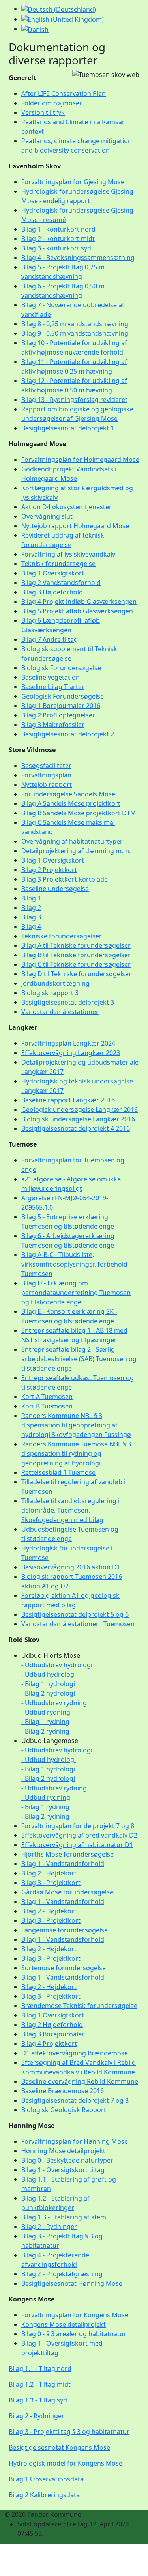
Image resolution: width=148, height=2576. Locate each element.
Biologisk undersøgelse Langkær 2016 (78, 1119)
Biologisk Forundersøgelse (61, 668)
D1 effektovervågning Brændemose (75, 2053)
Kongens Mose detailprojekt (64, 2324)
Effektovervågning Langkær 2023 (71, 1053)
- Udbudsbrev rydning (54, 1703)
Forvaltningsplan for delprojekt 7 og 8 (78, 1826)
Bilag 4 (31, 927)
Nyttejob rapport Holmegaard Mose (75, 526)
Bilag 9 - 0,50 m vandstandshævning (75, 333)
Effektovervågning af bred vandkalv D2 (79, 1835)
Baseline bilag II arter (53, 687)
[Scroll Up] (2, 2571)
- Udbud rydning (46, 1712)
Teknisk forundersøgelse (58, 564)
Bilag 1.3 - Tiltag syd (38, 2400)
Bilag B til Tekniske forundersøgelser (76, 955)
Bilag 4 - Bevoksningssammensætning (78, 258)
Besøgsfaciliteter (46, 766)
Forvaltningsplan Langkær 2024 (68, 1043)
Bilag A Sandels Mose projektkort (71, 803)
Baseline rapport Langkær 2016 (68, 1100)
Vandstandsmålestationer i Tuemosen (78, 1624)
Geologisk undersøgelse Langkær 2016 (80, 1110)
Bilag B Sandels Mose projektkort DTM (79, 813)
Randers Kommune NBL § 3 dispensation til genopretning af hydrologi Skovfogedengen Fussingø (76, 1425)
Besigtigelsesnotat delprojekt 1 (68, 428)
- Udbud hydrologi (49, 1674)
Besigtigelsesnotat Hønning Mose (72, 2283)
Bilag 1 (31, 898)
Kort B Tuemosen (47, 1406)
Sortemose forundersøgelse (64, 1968)
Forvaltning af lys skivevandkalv (68, 554)
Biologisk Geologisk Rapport (64, 2110)
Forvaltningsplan (46, 775)
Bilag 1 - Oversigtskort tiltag (63, 2170)
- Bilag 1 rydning (45, 1722)
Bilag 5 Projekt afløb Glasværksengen (77, 611)
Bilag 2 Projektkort (49, 870)
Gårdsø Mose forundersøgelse (67, 1892)
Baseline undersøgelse (55, 889)
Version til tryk (43, 112)
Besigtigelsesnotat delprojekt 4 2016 (76, 1128)
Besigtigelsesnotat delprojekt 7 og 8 (75, 2100)
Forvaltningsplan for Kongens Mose (75, 2315)
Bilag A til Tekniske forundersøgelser (76, 945)
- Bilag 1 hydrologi (48, 1684)
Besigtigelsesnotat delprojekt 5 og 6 (75, 1614)
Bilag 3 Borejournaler (53, 2034)
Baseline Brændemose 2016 (63, 2091)
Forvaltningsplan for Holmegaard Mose (80, 460)
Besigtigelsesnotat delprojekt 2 (68, 734)
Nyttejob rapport (47, 785)
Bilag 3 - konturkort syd (56, 248)
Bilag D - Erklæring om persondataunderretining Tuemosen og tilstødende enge (76, 1293)
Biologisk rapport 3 (50, 993)
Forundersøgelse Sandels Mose (68, 794)
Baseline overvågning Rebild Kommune (80, 2081)
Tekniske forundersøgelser (62, 936)
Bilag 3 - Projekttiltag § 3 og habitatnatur (69, 2432)
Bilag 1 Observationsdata (46, 2479)
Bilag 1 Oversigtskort (53, 573)
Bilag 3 (31, 917)
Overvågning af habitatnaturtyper (72, 841)
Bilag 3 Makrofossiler (53, 725)
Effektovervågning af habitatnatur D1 (77, 1845)
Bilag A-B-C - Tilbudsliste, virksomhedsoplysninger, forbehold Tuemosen (74, 1264)
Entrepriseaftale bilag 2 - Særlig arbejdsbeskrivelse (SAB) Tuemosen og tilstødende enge (79, 1359)
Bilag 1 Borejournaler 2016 (61, 706)
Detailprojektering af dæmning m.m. (76, 851)
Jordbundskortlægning (55, 983)
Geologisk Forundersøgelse (63, 696)
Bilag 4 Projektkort (49, 2044)
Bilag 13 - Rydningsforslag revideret (74, 400)
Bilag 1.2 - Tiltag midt (40, 2384)
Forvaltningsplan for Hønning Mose (75, 2141)
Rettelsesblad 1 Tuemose (58, 1472)
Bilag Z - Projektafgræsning (62, 2274)
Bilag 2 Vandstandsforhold (61, 583)
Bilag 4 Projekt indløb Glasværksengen (79, 602)
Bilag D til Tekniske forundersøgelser (76, 974)
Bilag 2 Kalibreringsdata (44, 2495)
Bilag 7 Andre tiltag (50, 639)
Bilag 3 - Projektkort (51, 1883)
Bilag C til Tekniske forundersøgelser (76, 964)
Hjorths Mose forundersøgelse (67, 1854)
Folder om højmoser (52, 103)
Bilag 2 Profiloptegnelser (58, 715)
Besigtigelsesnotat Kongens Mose (59, 2447)
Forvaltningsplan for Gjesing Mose (73, 182)
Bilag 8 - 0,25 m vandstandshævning (75, 324)
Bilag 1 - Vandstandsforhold (63, 1864)
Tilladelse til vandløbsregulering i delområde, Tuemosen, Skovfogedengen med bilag (70, 1510)
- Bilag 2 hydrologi (48, 1693)
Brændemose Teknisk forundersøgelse (79, 2006)
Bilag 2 (31, 908)
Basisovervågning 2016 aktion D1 (71, 1567)
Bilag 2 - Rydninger (49, 2227)
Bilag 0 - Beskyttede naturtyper (67, 2160)
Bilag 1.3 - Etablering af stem (64, 2217)
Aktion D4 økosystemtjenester (67, 507)
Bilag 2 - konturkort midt (58, 239)
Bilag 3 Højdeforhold (52, 592)
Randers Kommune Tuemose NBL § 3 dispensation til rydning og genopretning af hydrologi (76, 1453)
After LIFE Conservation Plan (64, 93)
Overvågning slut (47, 516)
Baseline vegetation (51, 677)
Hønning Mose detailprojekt (63, 2151)
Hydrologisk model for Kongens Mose (66, 2463)
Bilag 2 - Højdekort (49, 1873)
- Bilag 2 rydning (45, 1731)
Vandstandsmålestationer (60, 1012)
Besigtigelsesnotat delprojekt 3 (68, 1002)
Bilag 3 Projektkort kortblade (65, 879)
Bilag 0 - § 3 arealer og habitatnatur (74, 2334)
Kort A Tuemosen (47, 1397)
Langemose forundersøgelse (65, 1930)
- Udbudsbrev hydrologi (57, 1665)
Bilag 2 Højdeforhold (52, 2025)
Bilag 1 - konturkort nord (58, 229)
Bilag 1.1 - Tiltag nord (40, 2369)
